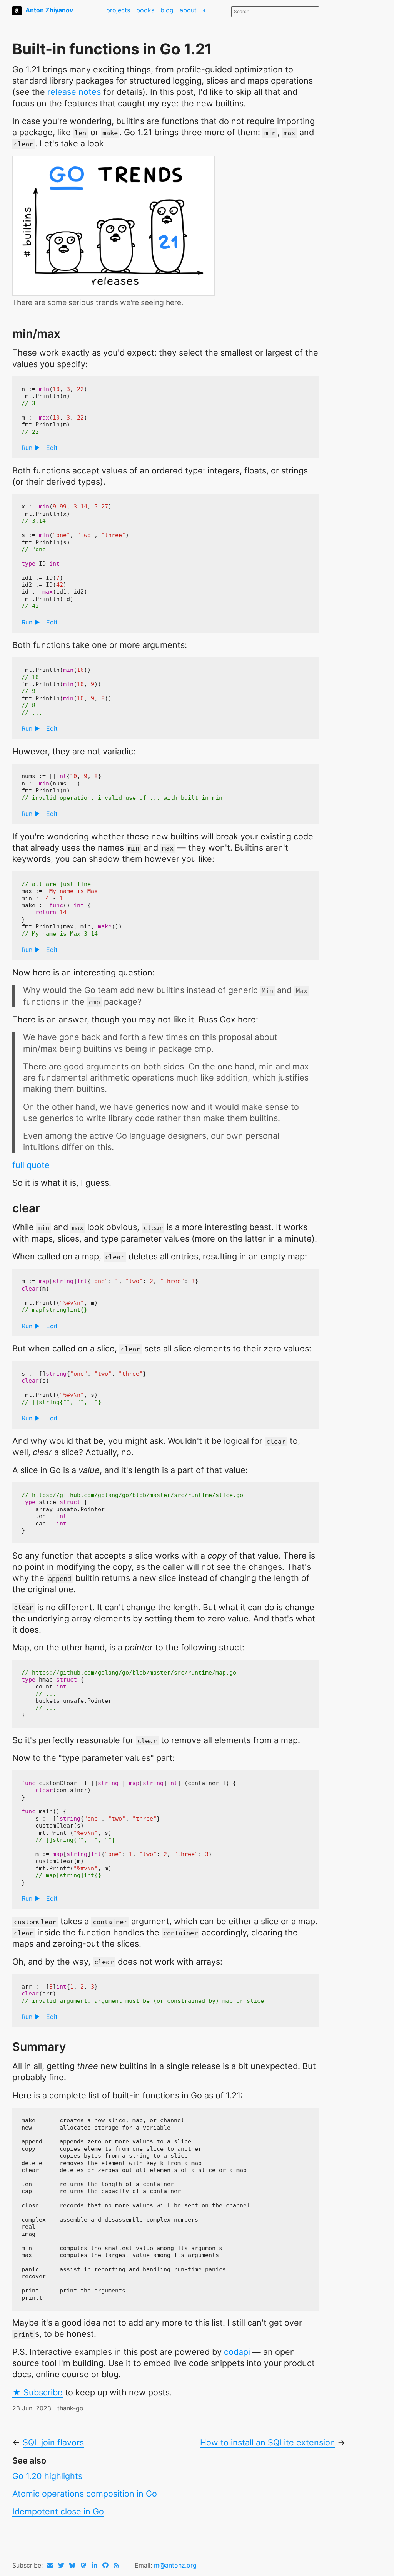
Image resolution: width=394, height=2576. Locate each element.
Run (27, 448)
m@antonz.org (175, 2565)
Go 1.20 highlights (47, 2476)
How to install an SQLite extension (268, 2442)
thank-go (70, 2408)
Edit (52, 448)
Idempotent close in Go (58, 2511)
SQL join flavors (53, 2442)
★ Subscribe (38, 2392)
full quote (31, 1165)
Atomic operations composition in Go (85, 2494)
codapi (237, 2352)
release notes (74, 92)
